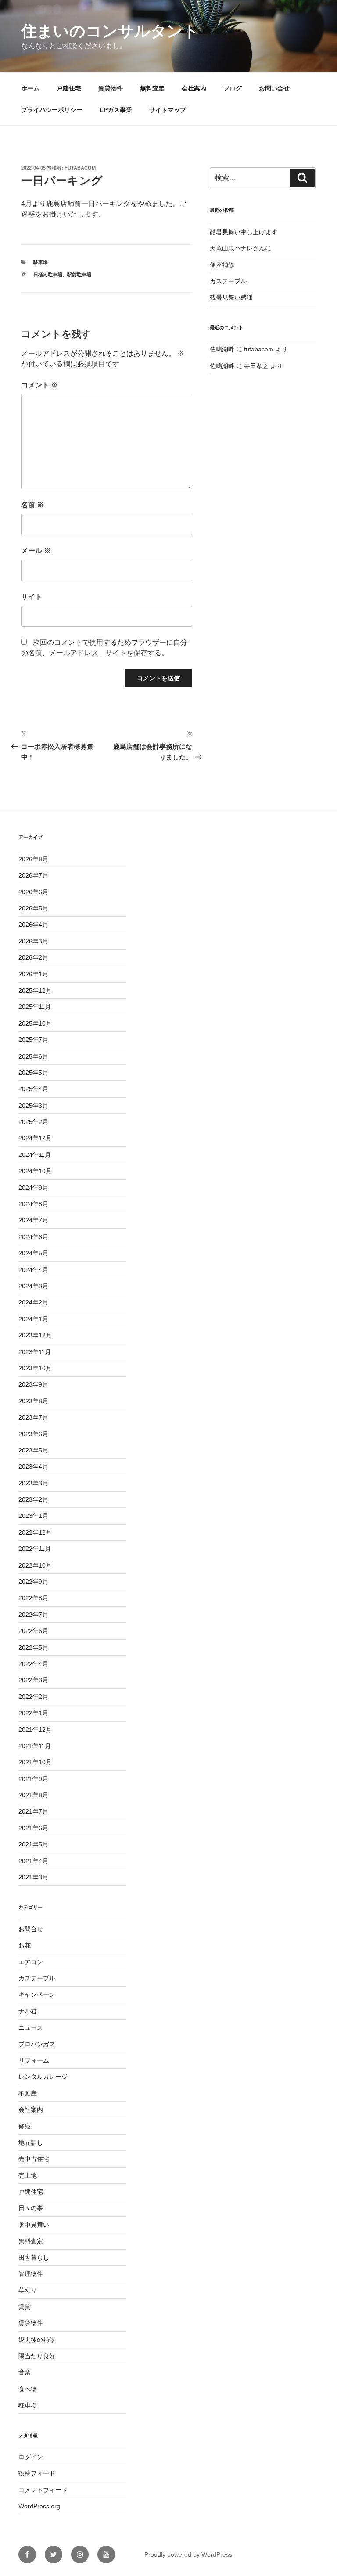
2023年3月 (33, 1483)
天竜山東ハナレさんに (240, 248)
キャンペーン (37, 1994)
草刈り (28, 2290)
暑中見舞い (34, 2225)
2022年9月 (33, 1582)
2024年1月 (33, 1319)
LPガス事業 (116, 110)
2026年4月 (33, 925)
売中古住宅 (34, 2159)
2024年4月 (33, 1270)
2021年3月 (33, 1877)
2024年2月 (33, 1302)
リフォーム (34, 2060)
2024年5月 (33, 1253)
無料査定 (152, 88)
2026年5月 (33, 908)
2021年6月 (33, 1828)
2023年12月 (35, 1335)
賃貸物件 (111, 88)
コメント (39, 385)
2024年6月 (33, 1237)
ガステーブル (228, 281)
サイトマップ (168, 110)
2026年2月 (33, 957)
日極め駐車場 (48, 275)
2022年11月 (35, 1549)
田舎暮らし (34, 2258)
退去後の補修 (37, 2340)
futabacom (80, 168)
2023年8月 (33, 1401)
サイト (32, 597)
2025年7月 (33, 1040)
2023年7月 (33, 1417)
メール (36, 551)
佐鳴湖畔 (222, 349)
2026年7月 (33, 875)
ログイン (31, 2457)
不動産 (28, 2093)
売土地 (28, 2175)
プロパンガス (37, 2044)
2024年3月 (33, 1286)
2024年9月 (33, 1188)
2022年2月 (33, 1697)
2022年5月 (33, 1647)
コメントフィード (43, 2490)
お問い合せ (274, 88)
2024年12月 (35, 1138)
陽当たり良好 (37, 2356)
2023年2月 (33, 1499)
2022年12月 (35, 1532)
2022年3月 (33, 1680)
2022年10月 (35, 1565)
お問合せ (31, 1929)
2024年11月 (35, 1155)
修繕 (25, 2126)
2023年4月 (33, 1467)
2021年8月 (33, 1795)
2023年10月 (35, 1368)
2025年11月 (35, 1007)
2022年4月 (33, 1664)
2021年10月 (35, 1762)
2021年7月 (33, 1811)
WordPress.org (39, 2506)
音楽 (25, 2372)
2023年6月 (33, 1434)
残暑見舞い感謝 (231, 297)
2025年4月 (33, 1089)
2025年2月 (33, 1122)
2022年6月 (33, 1631)
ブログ (233, 88)
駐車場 (41, 262)
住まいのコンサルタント (110, 31)
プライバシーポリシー (52, 110)
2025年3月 (33, 1106)
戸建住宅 (69, 88)
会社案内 (194, 88)
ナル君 (28, 2011)
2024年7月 (33, 1220)
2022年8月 (33, 1598)
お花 (25, 1945)
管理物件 (31, 2274)
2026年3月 (33, 941)
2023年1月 (33, 1516)
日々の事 (31, 2208)
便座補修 (222, 265)
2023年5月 (33, 1450)
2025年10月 (35, 1023)
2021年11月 (35, 1746)
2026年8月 (33, 859)
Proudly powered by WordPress (188, 2554)
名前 (32, 505)
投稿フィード (37, 2473)
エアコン (31, 1962)
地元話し (31, 2142)
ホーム (30, 88)
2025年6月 (33, 1056)
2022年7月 (33, 1615)
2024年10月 (35, 1171)
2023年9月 (33, 1384)
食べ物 (28, 2389)
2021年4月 (33, 1861)
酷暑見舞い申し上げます (244, 232)
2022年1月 (33, 1713)
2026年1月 (33, 974)
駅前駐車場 (79, 275)
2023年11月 (35, 1352)
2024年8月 (33, 1204)
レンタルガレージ (43, 2077)
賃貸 (25, 2307)
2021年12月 (35, 1730)
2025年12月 (35, 990)
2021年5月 (33, 1844)
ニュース (31, 2027)
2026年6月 (33, 892)
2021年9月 (33, 1779)
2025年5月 (33, 1073)
